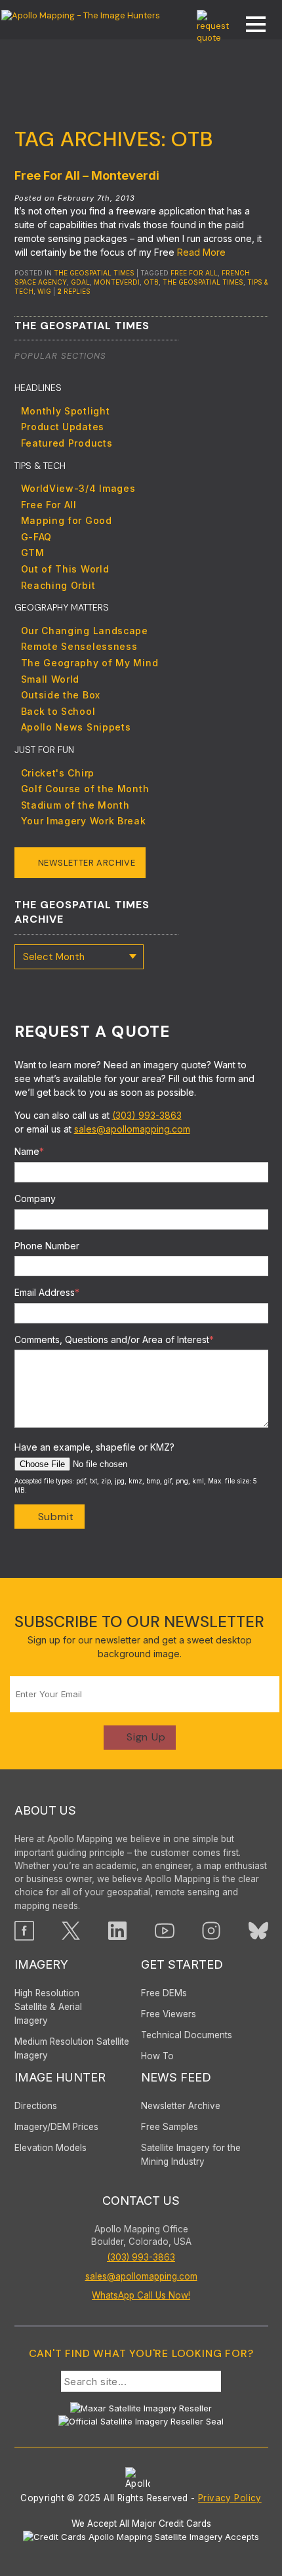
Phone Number (47, 1246)
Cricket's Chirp (58, 773)
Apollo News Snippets (76, 727)
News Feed (176, 2077)
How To (157, 2056)
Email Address (47, 1292)
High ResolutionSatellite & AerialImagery (48, 2007)
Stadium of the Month (75, 805)
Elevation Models (50, 2148)
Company (35, 1198)
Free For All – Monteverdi (87, 175)
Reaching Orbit (58, 585)
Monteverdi (117, 282)
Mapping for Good (67, 520)
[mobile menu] (249, 26)
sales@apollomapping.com (132, 1129)
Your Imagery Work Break (84, 821)
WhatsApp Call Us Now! (141, 2295)
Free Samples (170, 2127)
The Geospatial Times (94, 273)
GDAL (80, 282)
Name (29, 1151)
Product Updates (63, 427)
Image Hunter (60, 2077)
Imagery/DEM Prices (56, 2127)
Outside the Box (61, 695)
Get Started (182, 1964)
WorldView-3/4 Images (78, 488)
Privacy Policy (230, 2498)
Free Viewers (169, 2014)
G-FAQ (37, 537)
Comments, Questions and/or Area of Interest (114, 1339)
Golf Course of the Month (85, 789)
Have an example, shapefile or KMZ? (94, 1447)
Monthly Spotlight (66, 411)
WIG (44, 291)
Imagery (41, 1964)
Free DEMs (164, 1993)
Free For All (194, 273)
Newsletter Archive (87, 863)
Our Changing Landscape (85, 631)
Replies (74, 291)
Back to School (58, 711)
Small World (50, 679)
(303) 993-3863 (147, 1115)
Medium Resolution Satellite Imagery (72, 2048)
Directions (36, 2106)
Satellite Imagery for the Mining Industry (191, 2155)
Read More (201, 252)
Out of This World (65, 569)
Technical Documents (187, 2035)
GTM (33, 553)
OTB (151, 282)
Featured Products (67, 443)
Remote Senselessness (79, 646)
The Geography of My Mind (90, 663)
